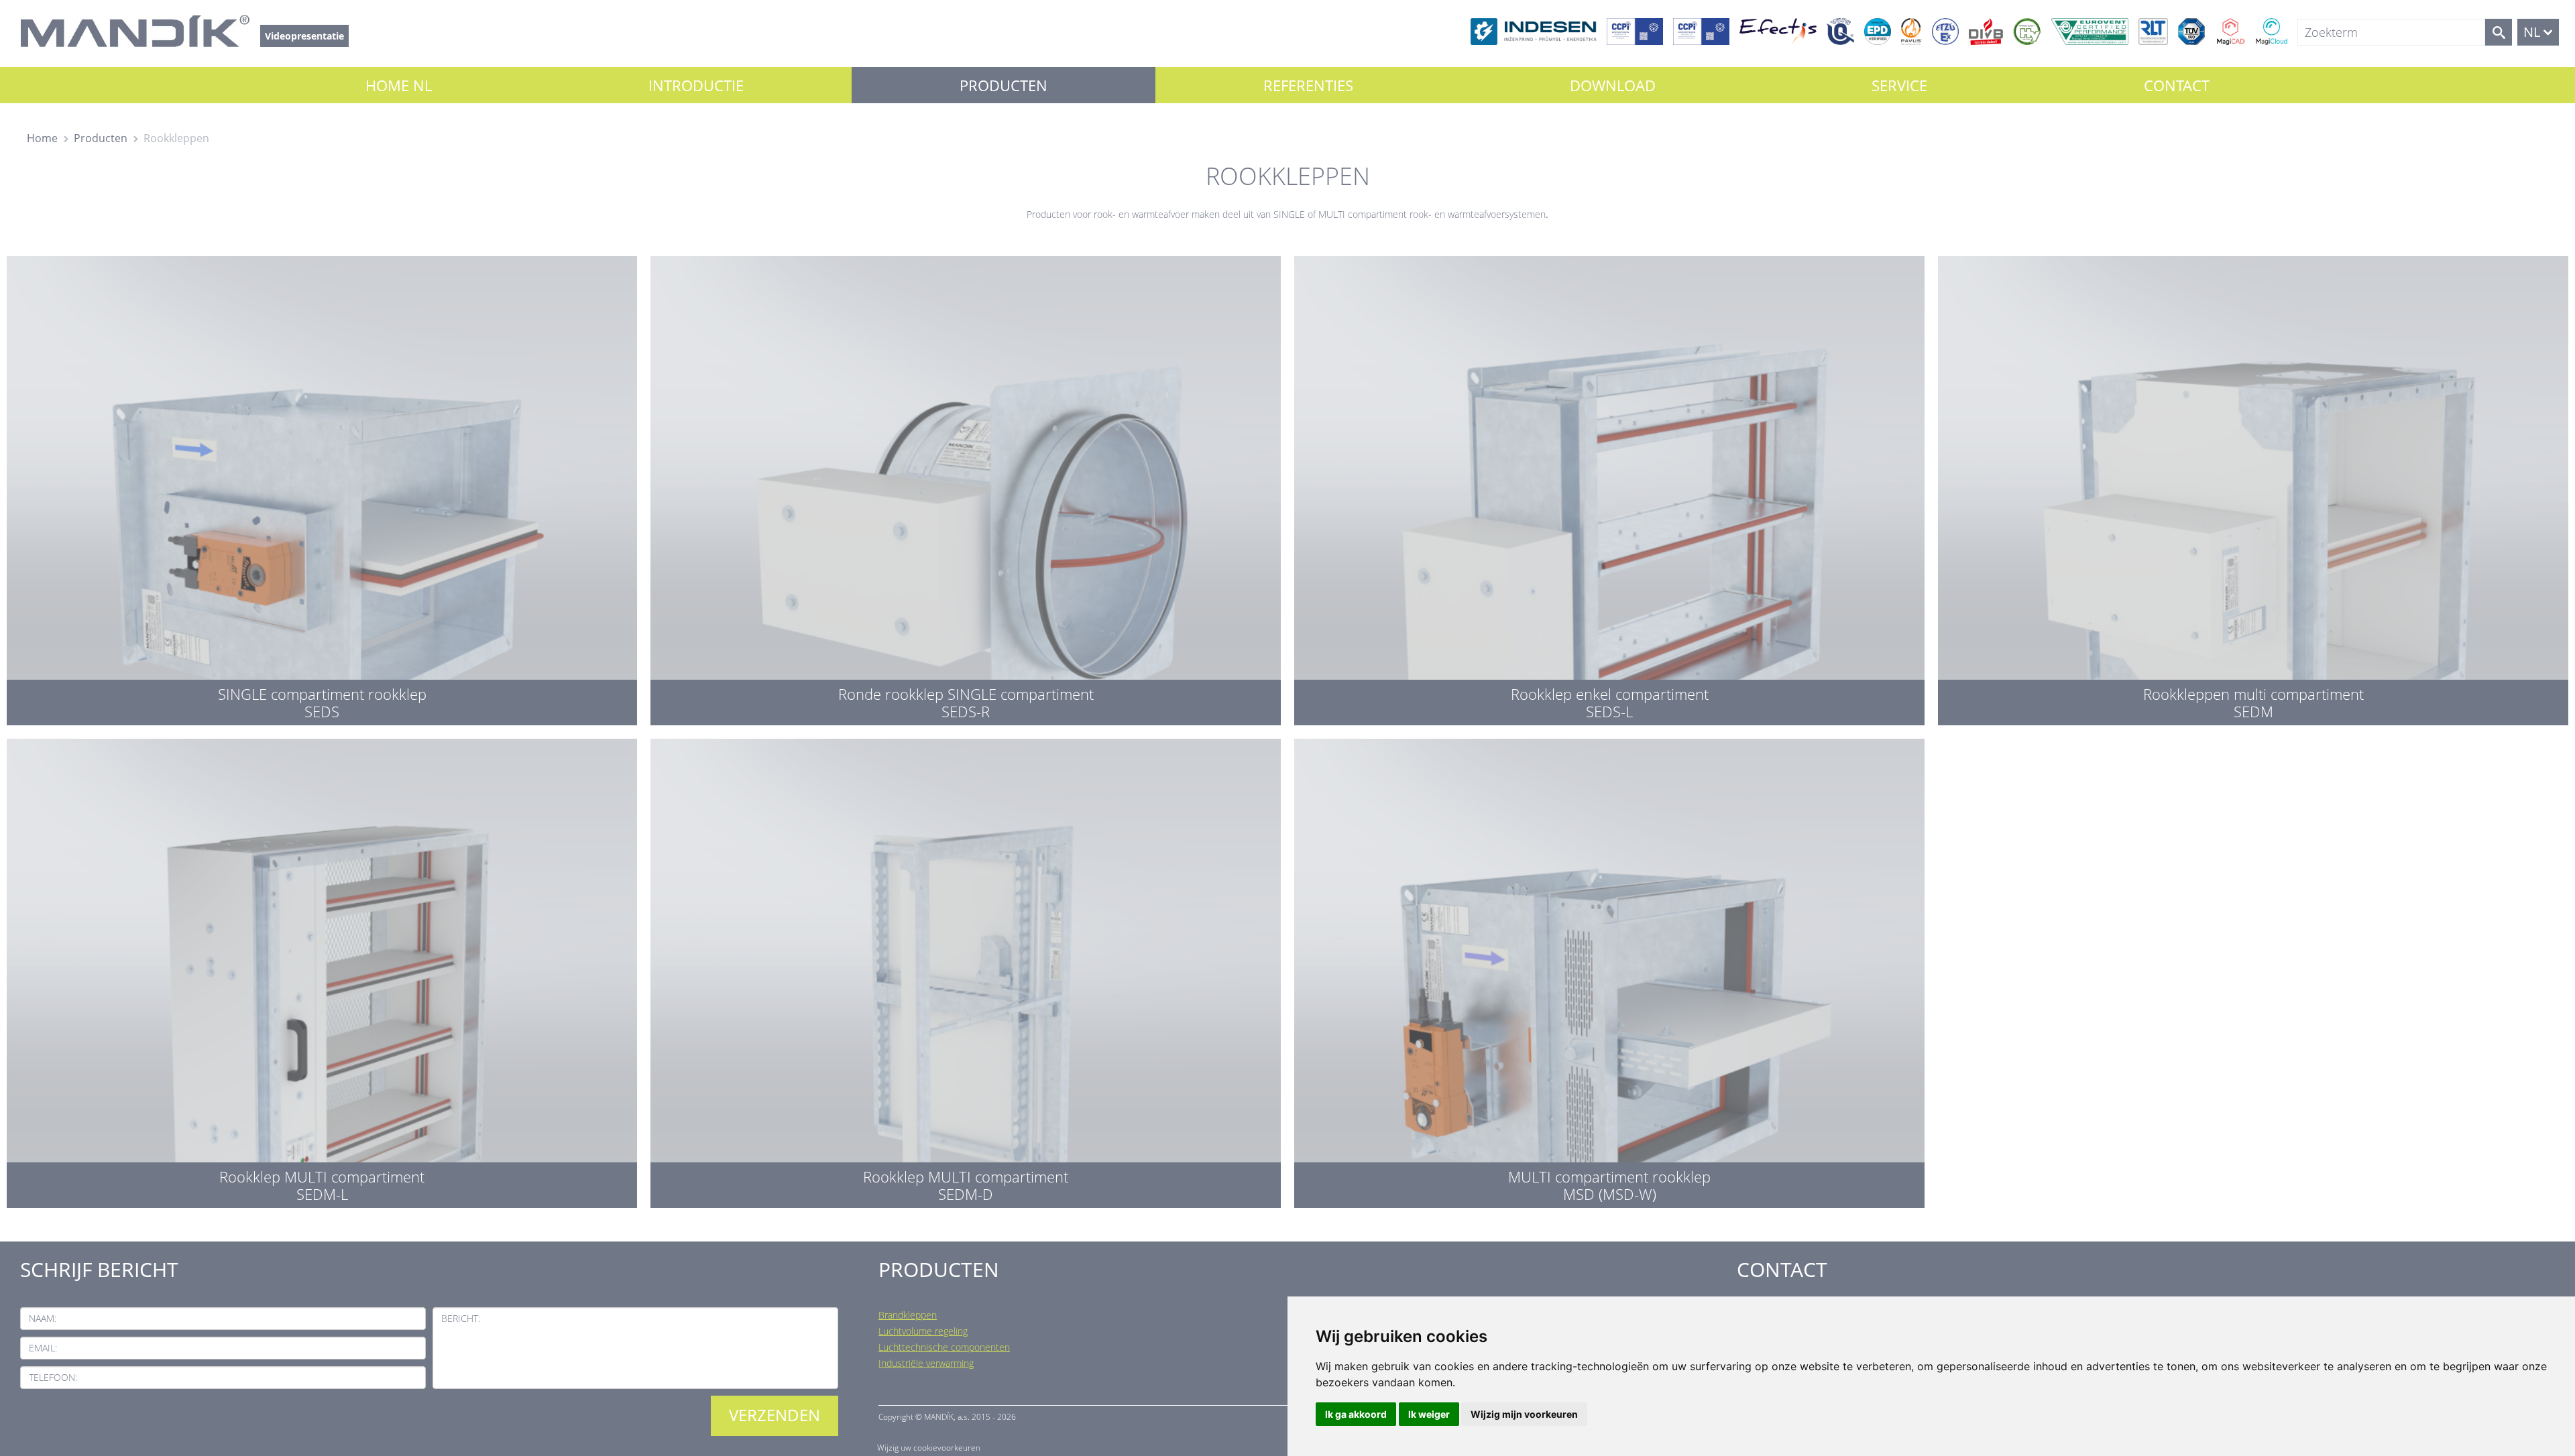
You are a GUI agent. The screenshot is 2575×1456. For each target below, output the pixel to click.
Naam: (43, 1318)
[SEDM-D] (966, 970)
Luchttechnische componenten (944, 1347)
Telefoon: (53, 1377)
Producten (1004, 85)
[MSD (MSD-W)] (1609, 970)
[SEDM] (2253, 487)
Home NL (399, 85)
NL (2532, 32)
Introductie (696, 85)
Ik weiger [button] (1429, 1414)
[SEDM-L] (322, 970)
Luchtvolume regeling (923, 1331)
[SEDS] (322, 487)
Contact (2177, 85)
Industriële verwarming (926, 1363)
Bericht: (461, 1318)
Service (1899, 85)
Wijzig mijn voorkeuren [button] (1524, 1414)
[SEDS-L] (1609, 487)
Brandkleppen (908, 1315)
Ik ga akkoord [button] (1356, 1414)
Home (42, 138)
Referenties (1308, 85)
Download (1613, 85)
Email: (43, 1348)
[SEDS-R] (966, 487)
